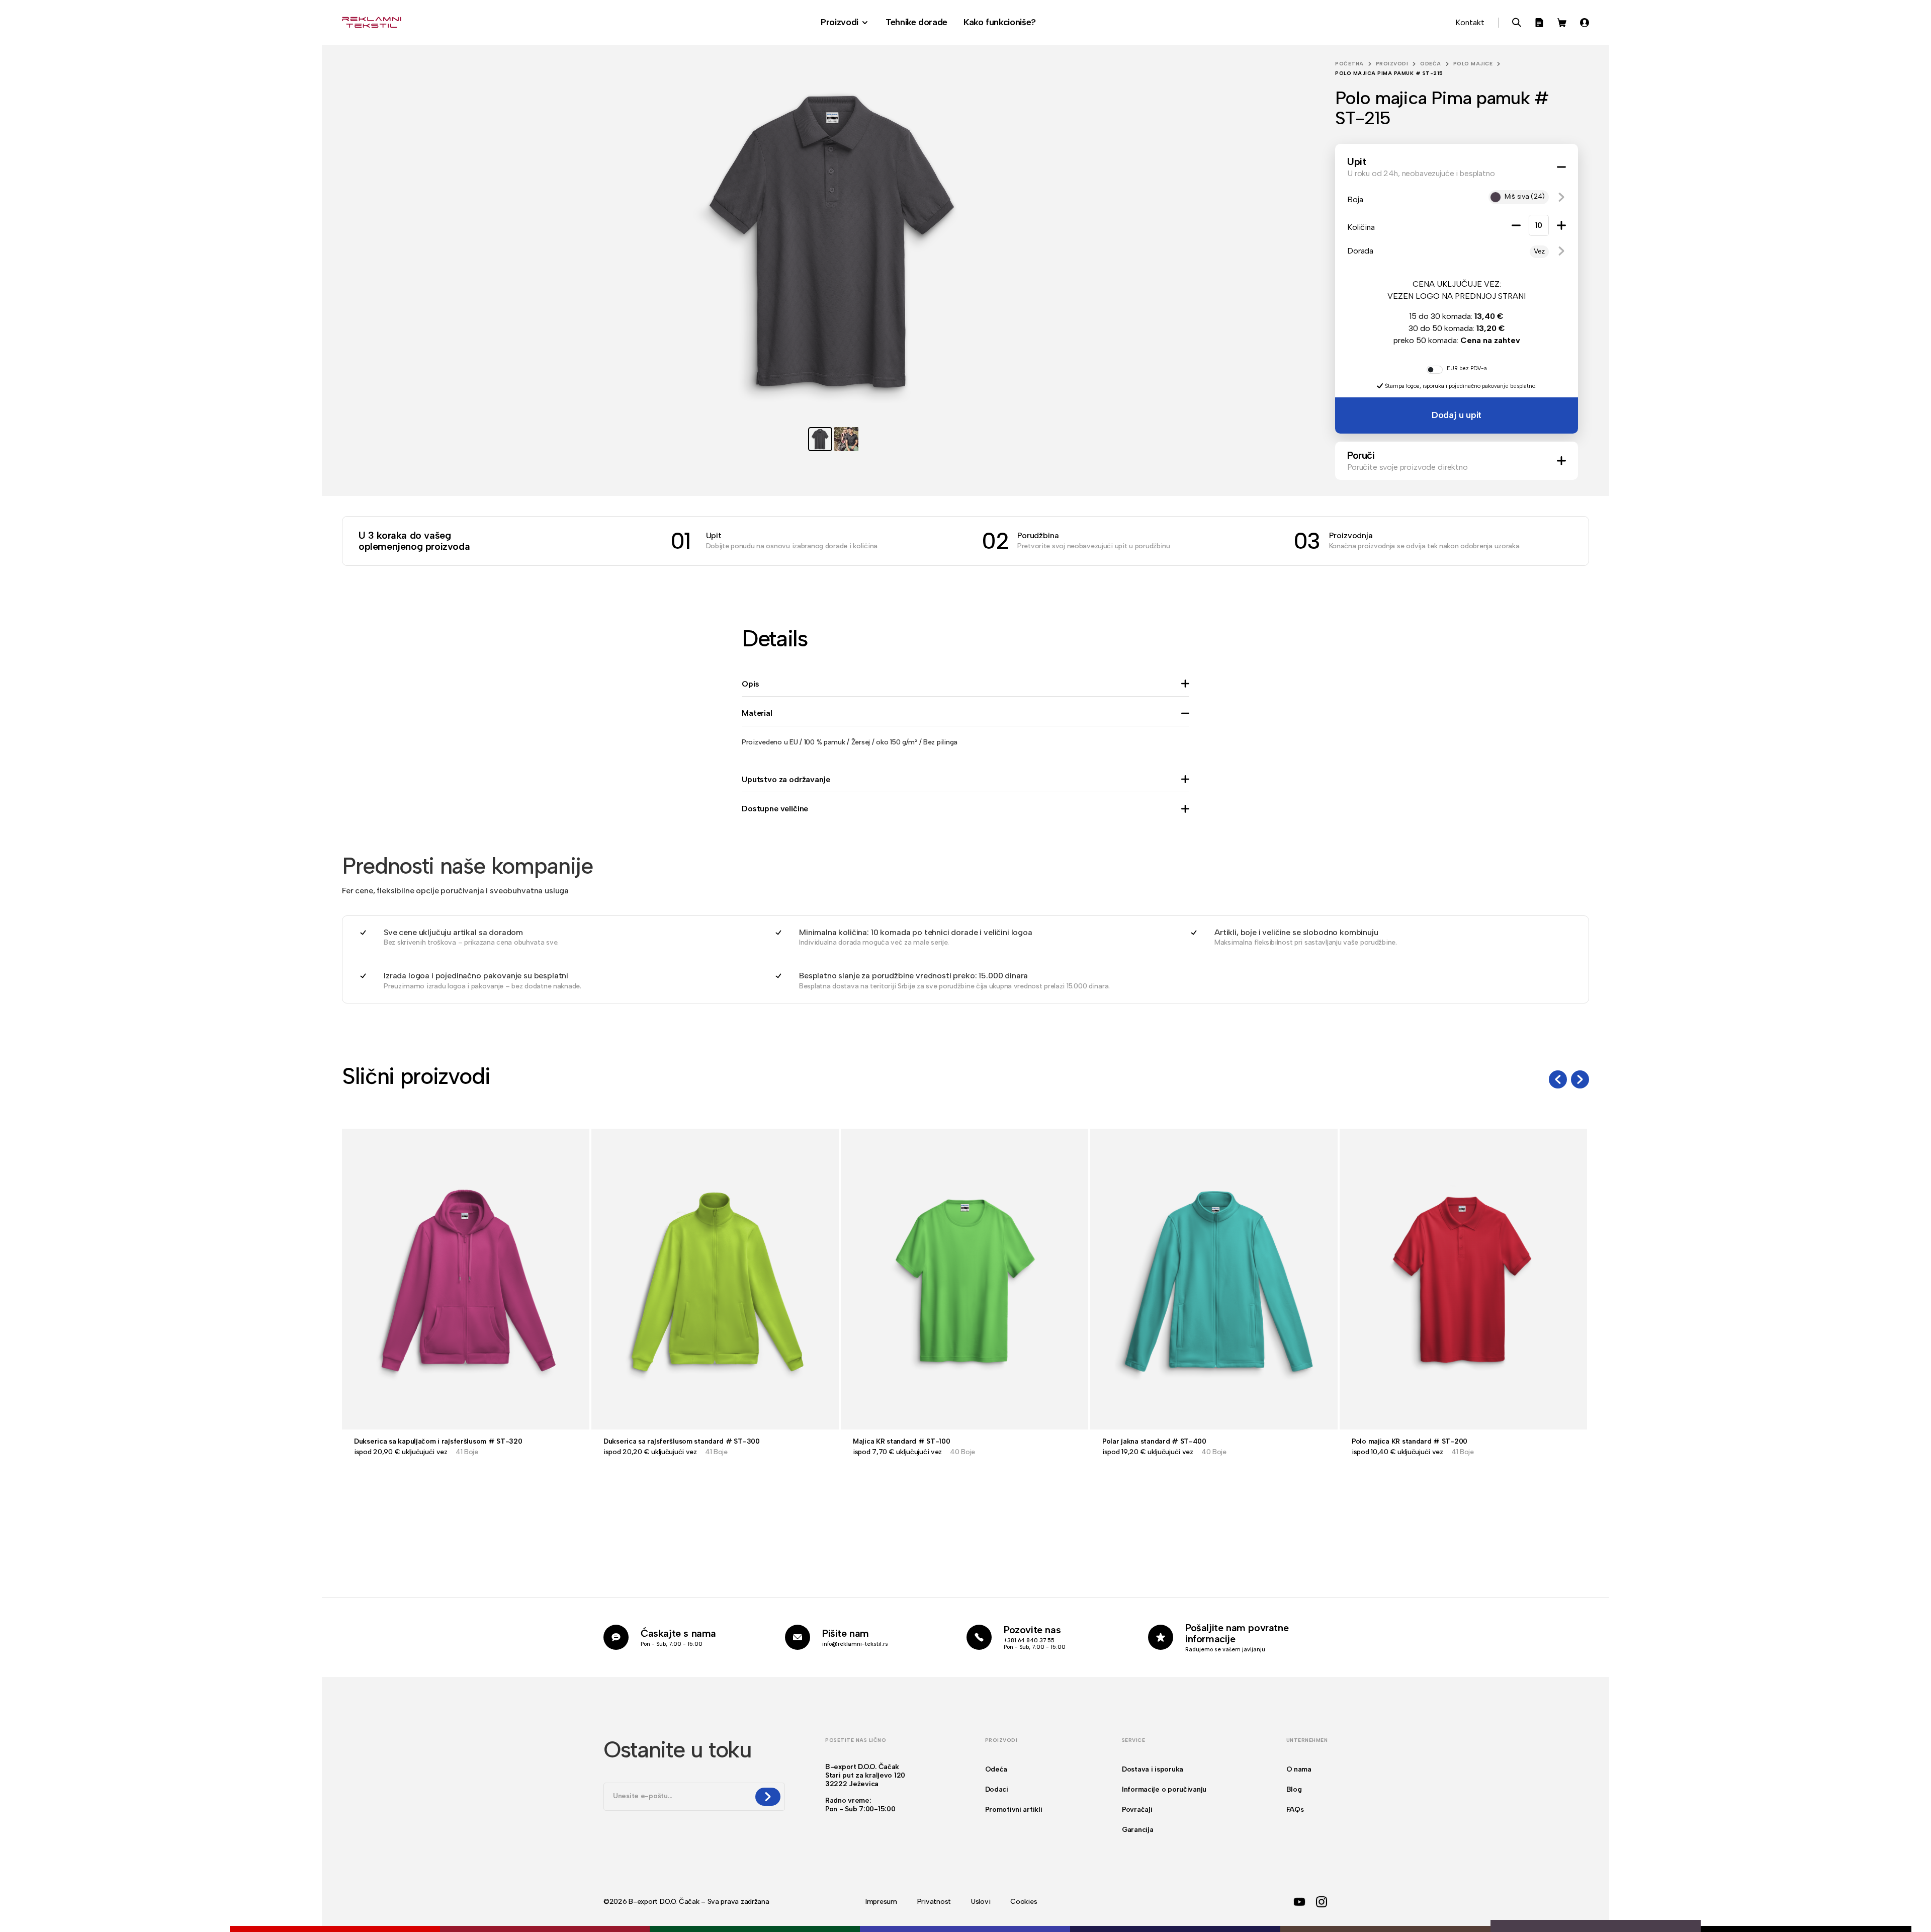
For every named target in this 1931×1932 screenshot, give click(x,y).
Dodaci (997, 1789)
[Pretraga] (1517, 23)
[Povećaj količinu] (1561, 225)
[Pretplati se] (768, 1797)
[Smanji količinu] (1516, 225)
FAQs (1295, 1810)
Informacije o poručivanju (1164, 1789)
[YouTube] (1299, 1902)
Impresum (881, 1902)
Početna (1349, 64)
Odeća (1431, 64)
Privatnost (934, 1902)
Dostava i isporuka (1153, 1769)
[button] (1561, 197)
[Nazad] (1558, 1079)
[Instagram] (1322, 1902)
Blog (1294, 1789)
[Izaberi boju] (125, 1926)
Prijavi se (1585, 23)
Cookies (1024, 1902)
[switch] (1435, 370)
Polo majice (1473, 64)
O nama (1299, 1769)
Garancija (1137, 1830)
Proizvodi (1392, 64)
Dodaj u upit (1457, 415)
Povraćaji (1137, 1810)
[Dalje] (1580, 1079)
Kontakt (1470, 22)
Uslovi (981, 1902)
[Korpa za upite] (1539, 23)
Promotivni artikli (1014, 1810)
